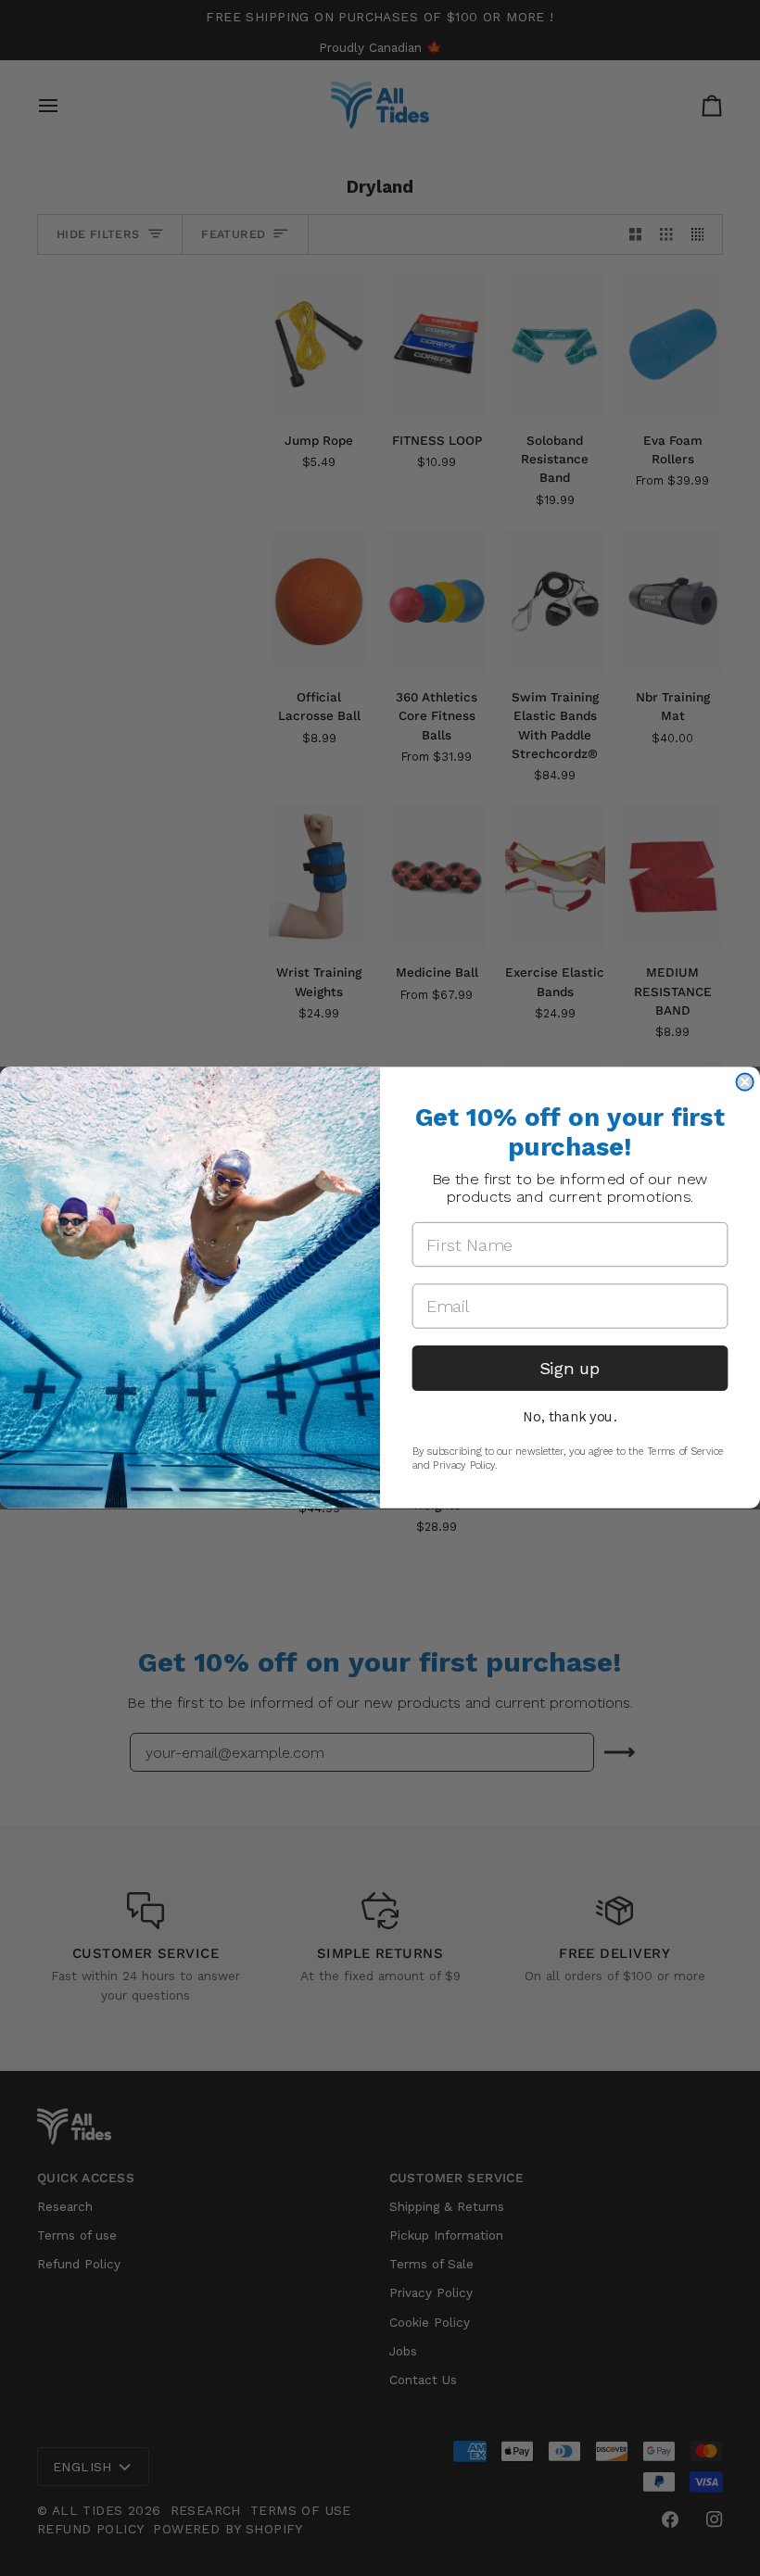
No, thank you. (570, 1417)
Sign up (570, 1369)
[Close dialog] (744, 1082)
